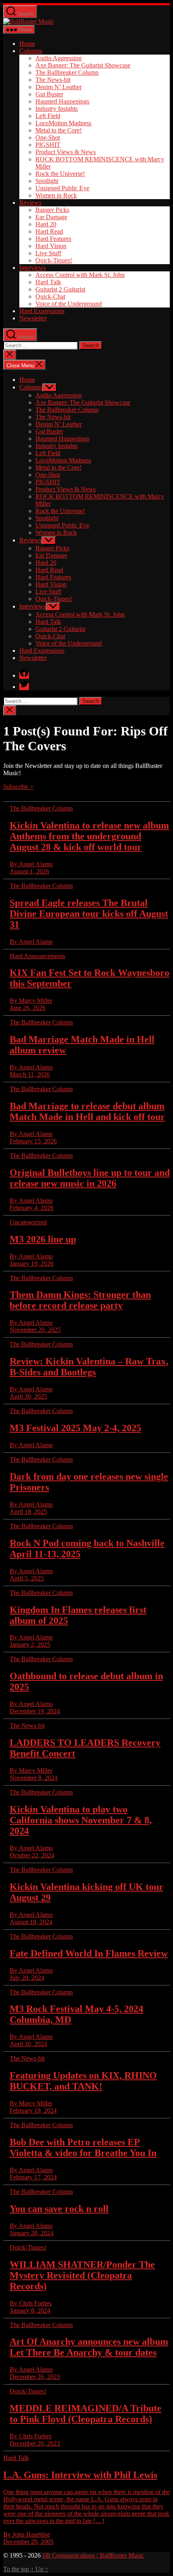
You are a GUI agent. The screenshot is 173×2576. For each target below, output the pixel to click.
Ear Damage (51, 217)
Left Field (48, 116)
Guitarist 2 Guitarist (60, 289)
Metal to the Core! (59, 130)
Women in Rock (56, 195)
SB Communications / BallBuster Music (93, 2555)
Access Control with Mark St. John (80, 275)
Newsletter (33, 318)
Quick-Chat (50, 296)
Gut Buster (49, 94)
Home (27, 44)
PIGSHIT (48, 145)
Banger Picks (52, 210)
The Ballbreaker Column (67, 72)
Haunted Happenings (62, 101)
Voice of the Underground (69, 304)
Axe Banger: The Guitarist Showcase (83, 65)
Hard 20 (46, 224)
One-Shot (48, 137)
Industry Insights (57, 109)
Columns (31, 51)
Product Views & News (66, 152)
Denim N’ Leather (59, 87)
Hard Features (53, 239)
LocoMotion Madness (63, 123)
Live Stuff (48, 253)
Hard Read (49, 231)
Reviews (30, 203)
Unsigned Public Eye (62, 188)
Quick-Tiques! (54, 260)
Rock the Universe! (60, 174)
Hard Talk (48, 282)
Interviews (33, 268)
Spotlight (47, 181)
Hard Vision (51, 246)
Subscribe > (18, 787)
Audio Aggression (59, 58)
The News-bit (53, 80)
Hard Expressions (42, 311)
